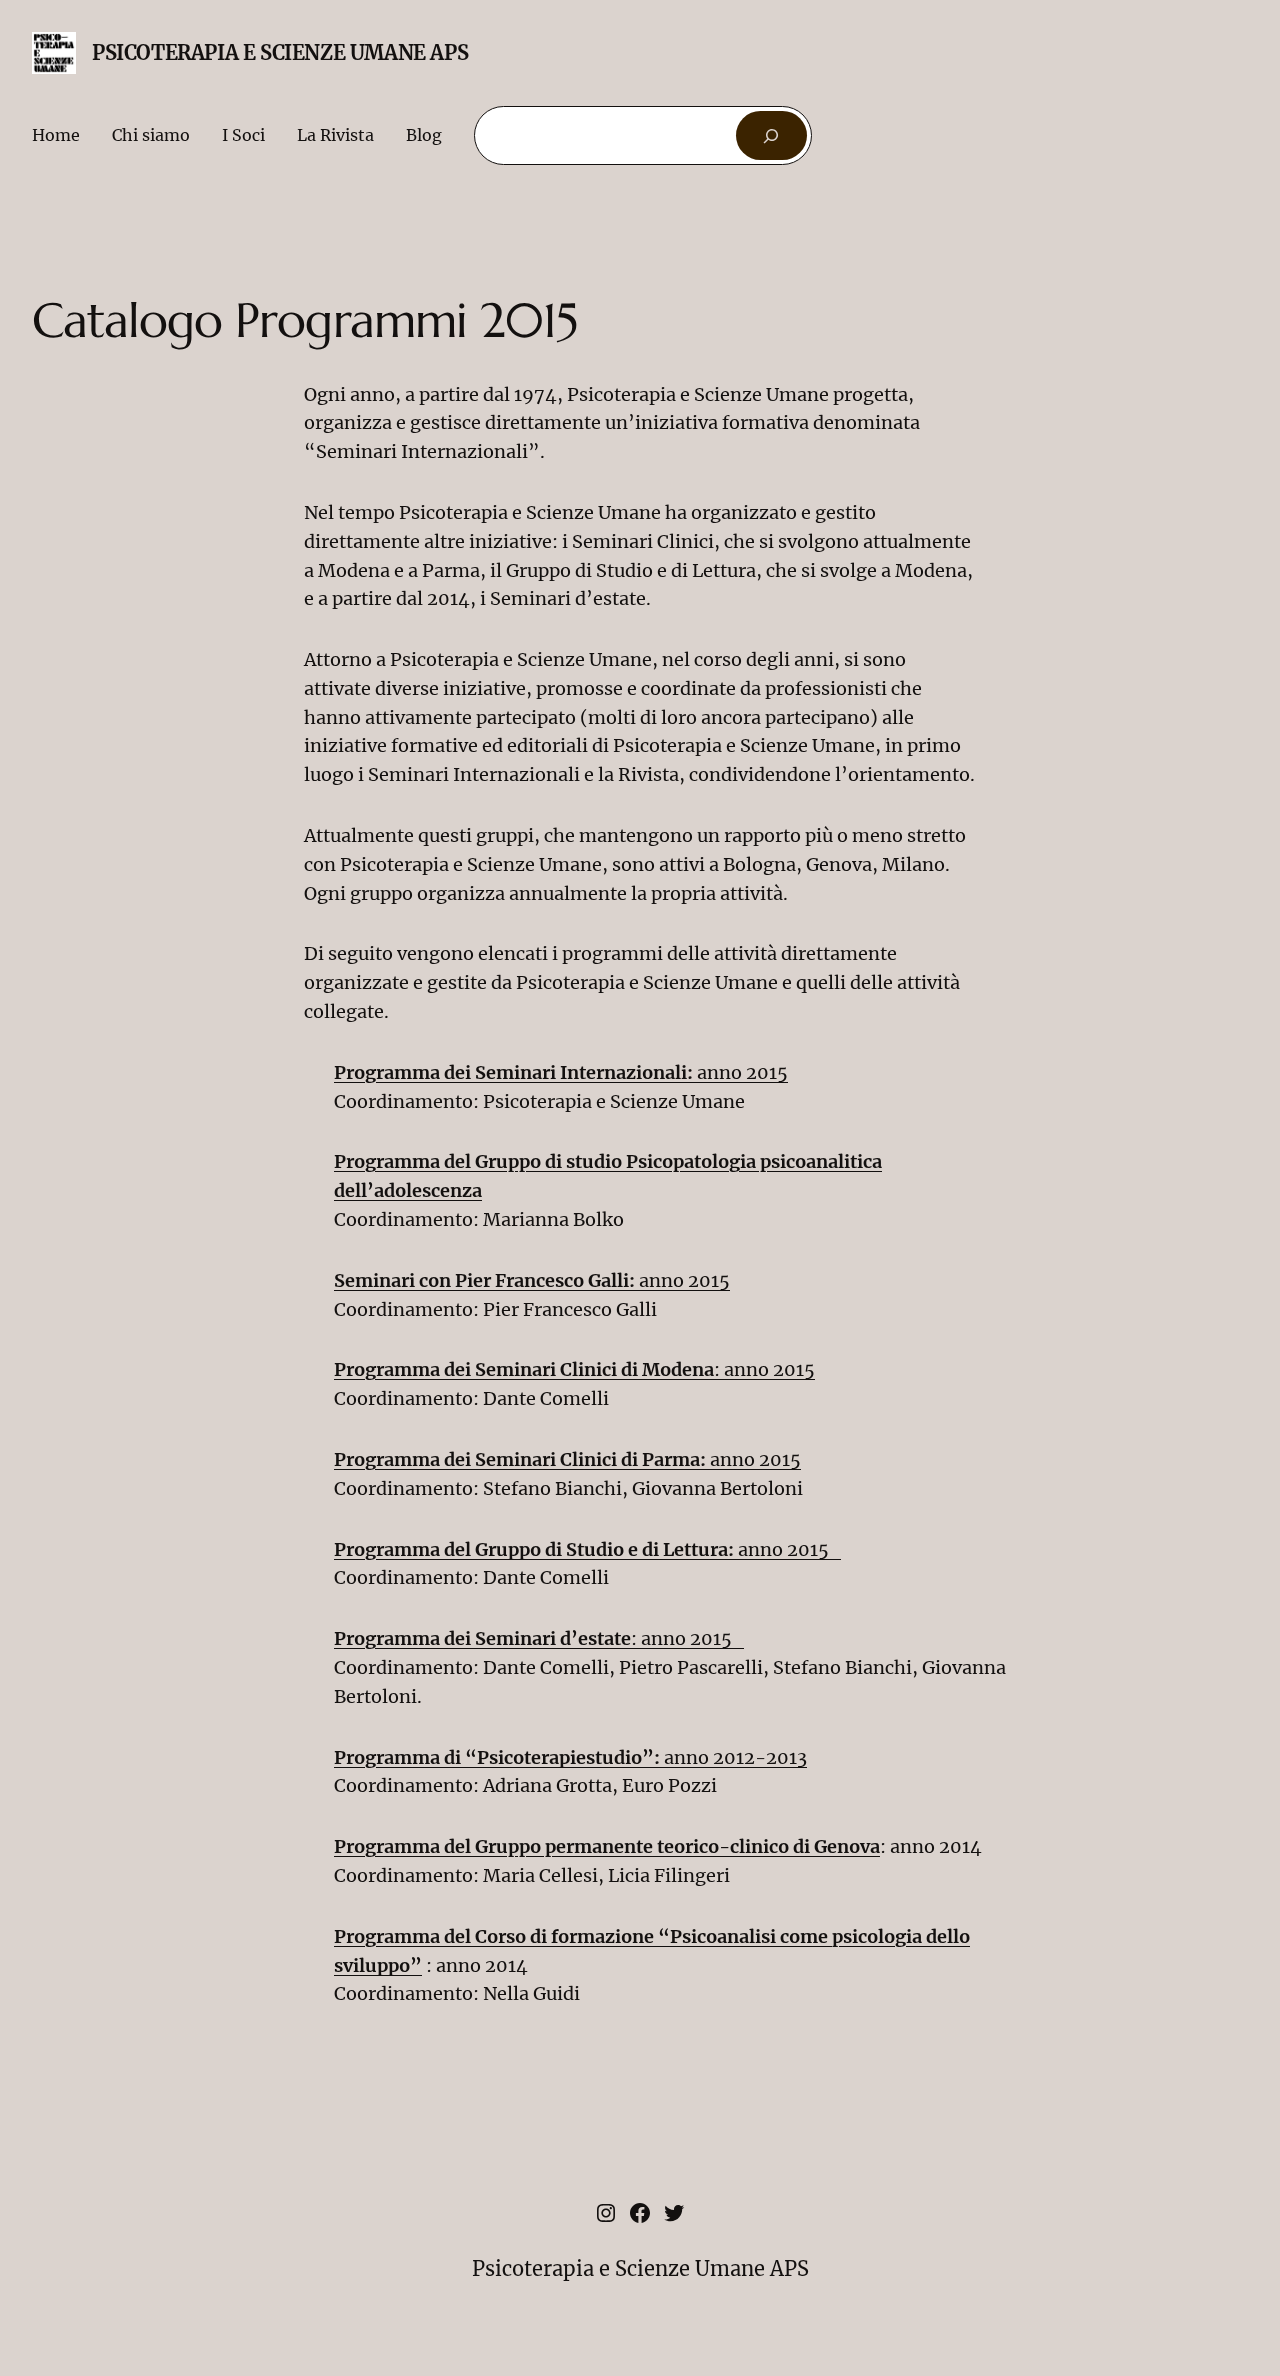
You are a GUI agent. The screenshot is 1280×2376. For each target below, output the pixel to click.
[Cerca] (771, 135)
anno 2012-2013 (570, 1757)
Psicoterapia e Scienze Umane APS (280, 52)
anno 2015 (561, 1072)
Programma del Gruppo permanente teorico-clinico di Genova (607, 1846)
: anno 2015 (574, 1369)
